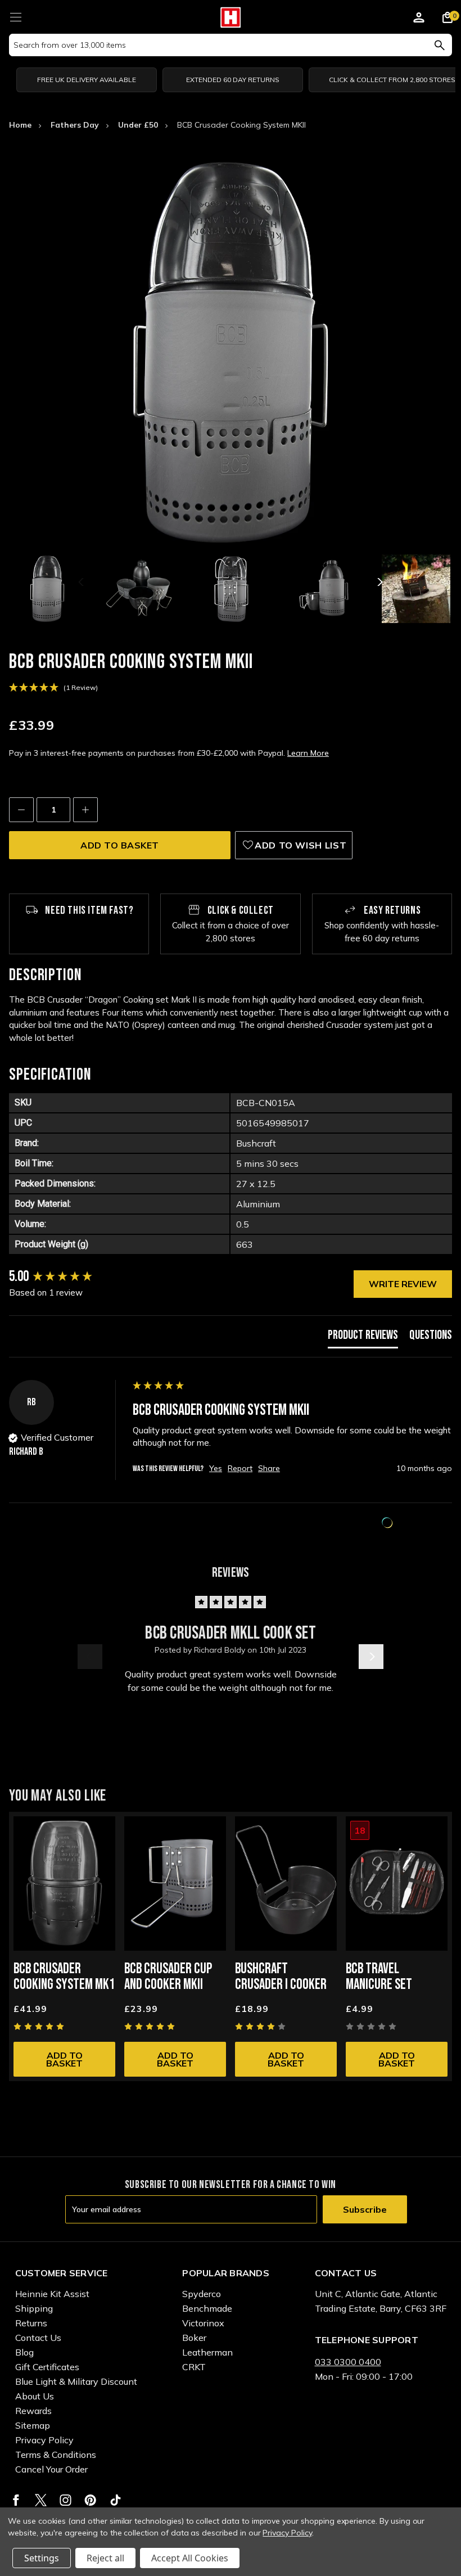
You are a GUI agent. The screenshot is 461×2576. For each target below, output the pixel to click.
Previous (82, 582)
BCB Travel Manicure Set (379, 1977)
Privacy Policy (44, 2440)
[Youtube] (116, 2500)
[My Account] (419, 19)
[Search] (439, 45)
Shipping (34, 2308)
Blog (24, 2352)
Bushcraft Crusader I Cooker (281, 1977)
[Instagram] (65, 2500)
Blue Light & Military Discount (76, 2381)
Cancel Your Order (51, 2469)
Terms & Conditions (56, 2455)
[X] (41, 2500)
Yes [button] (216, 1468)
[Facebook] (16, 2500)
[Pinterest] (90, 2500)
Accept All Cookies (190, 2558)
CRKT (194, 2367)
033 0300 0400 (348, 2362)
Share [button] (269, 1468)
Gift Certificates (47, 2367)
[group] (68, 1277)
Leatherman (207, 2352)
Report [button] (240, 1468)
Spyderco (202, 2294)
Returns (31, 2323)
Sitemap (33, 2425)
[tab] (363, 1338)
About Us (35, 2396)
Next (379, 582)
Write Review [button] (403, 1284)
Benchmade (207, 2308)
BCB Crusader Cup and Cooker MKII (168, 1977)
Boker (194, 2338)
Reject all (105, 2558)
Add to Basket (64, 2059)
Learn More (308, 753)
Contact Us (38, 2338)
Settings (42, 2558)
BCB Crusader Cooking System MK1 (64, 1977)
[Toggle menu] (15, 15)
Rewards (33, 2411)
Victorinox (203, 2323)
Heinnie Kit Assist (52, 2294)
